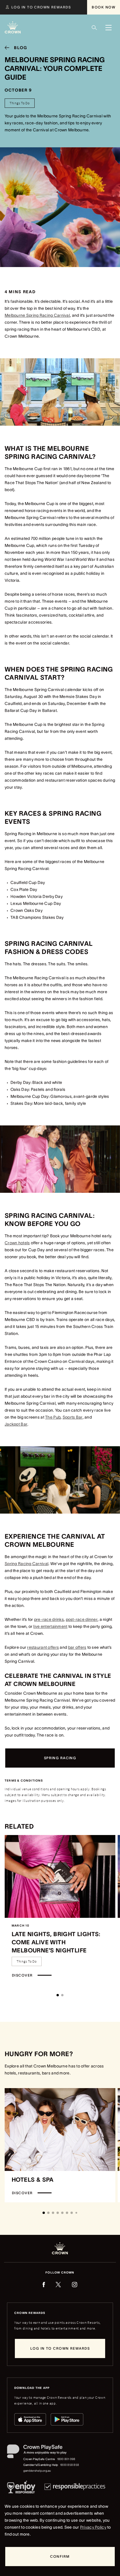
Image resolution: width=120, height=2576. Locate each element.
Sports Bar (73, 1417)
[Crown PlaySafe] (43, 2453)
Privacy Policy (93, 2527)
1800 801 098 (66, 2459)
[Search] (94, 28)
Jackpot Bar (16, 1424)
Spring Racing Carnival (27, 1564)
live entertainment (50, 1626)
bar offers (77, 1647)
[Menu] (108, 28)
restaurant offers (43, 1647)
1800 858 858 (69, 2465)
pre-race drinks (49, 1619)
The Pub (53, 1417)
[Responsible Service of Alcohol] (21, 2488)
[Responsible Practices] (75, 2488)
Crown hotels (17, 1243)
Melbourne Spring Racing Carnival (37, 315)
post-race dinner (82, 1619)
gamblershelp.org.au (37, 2471)
